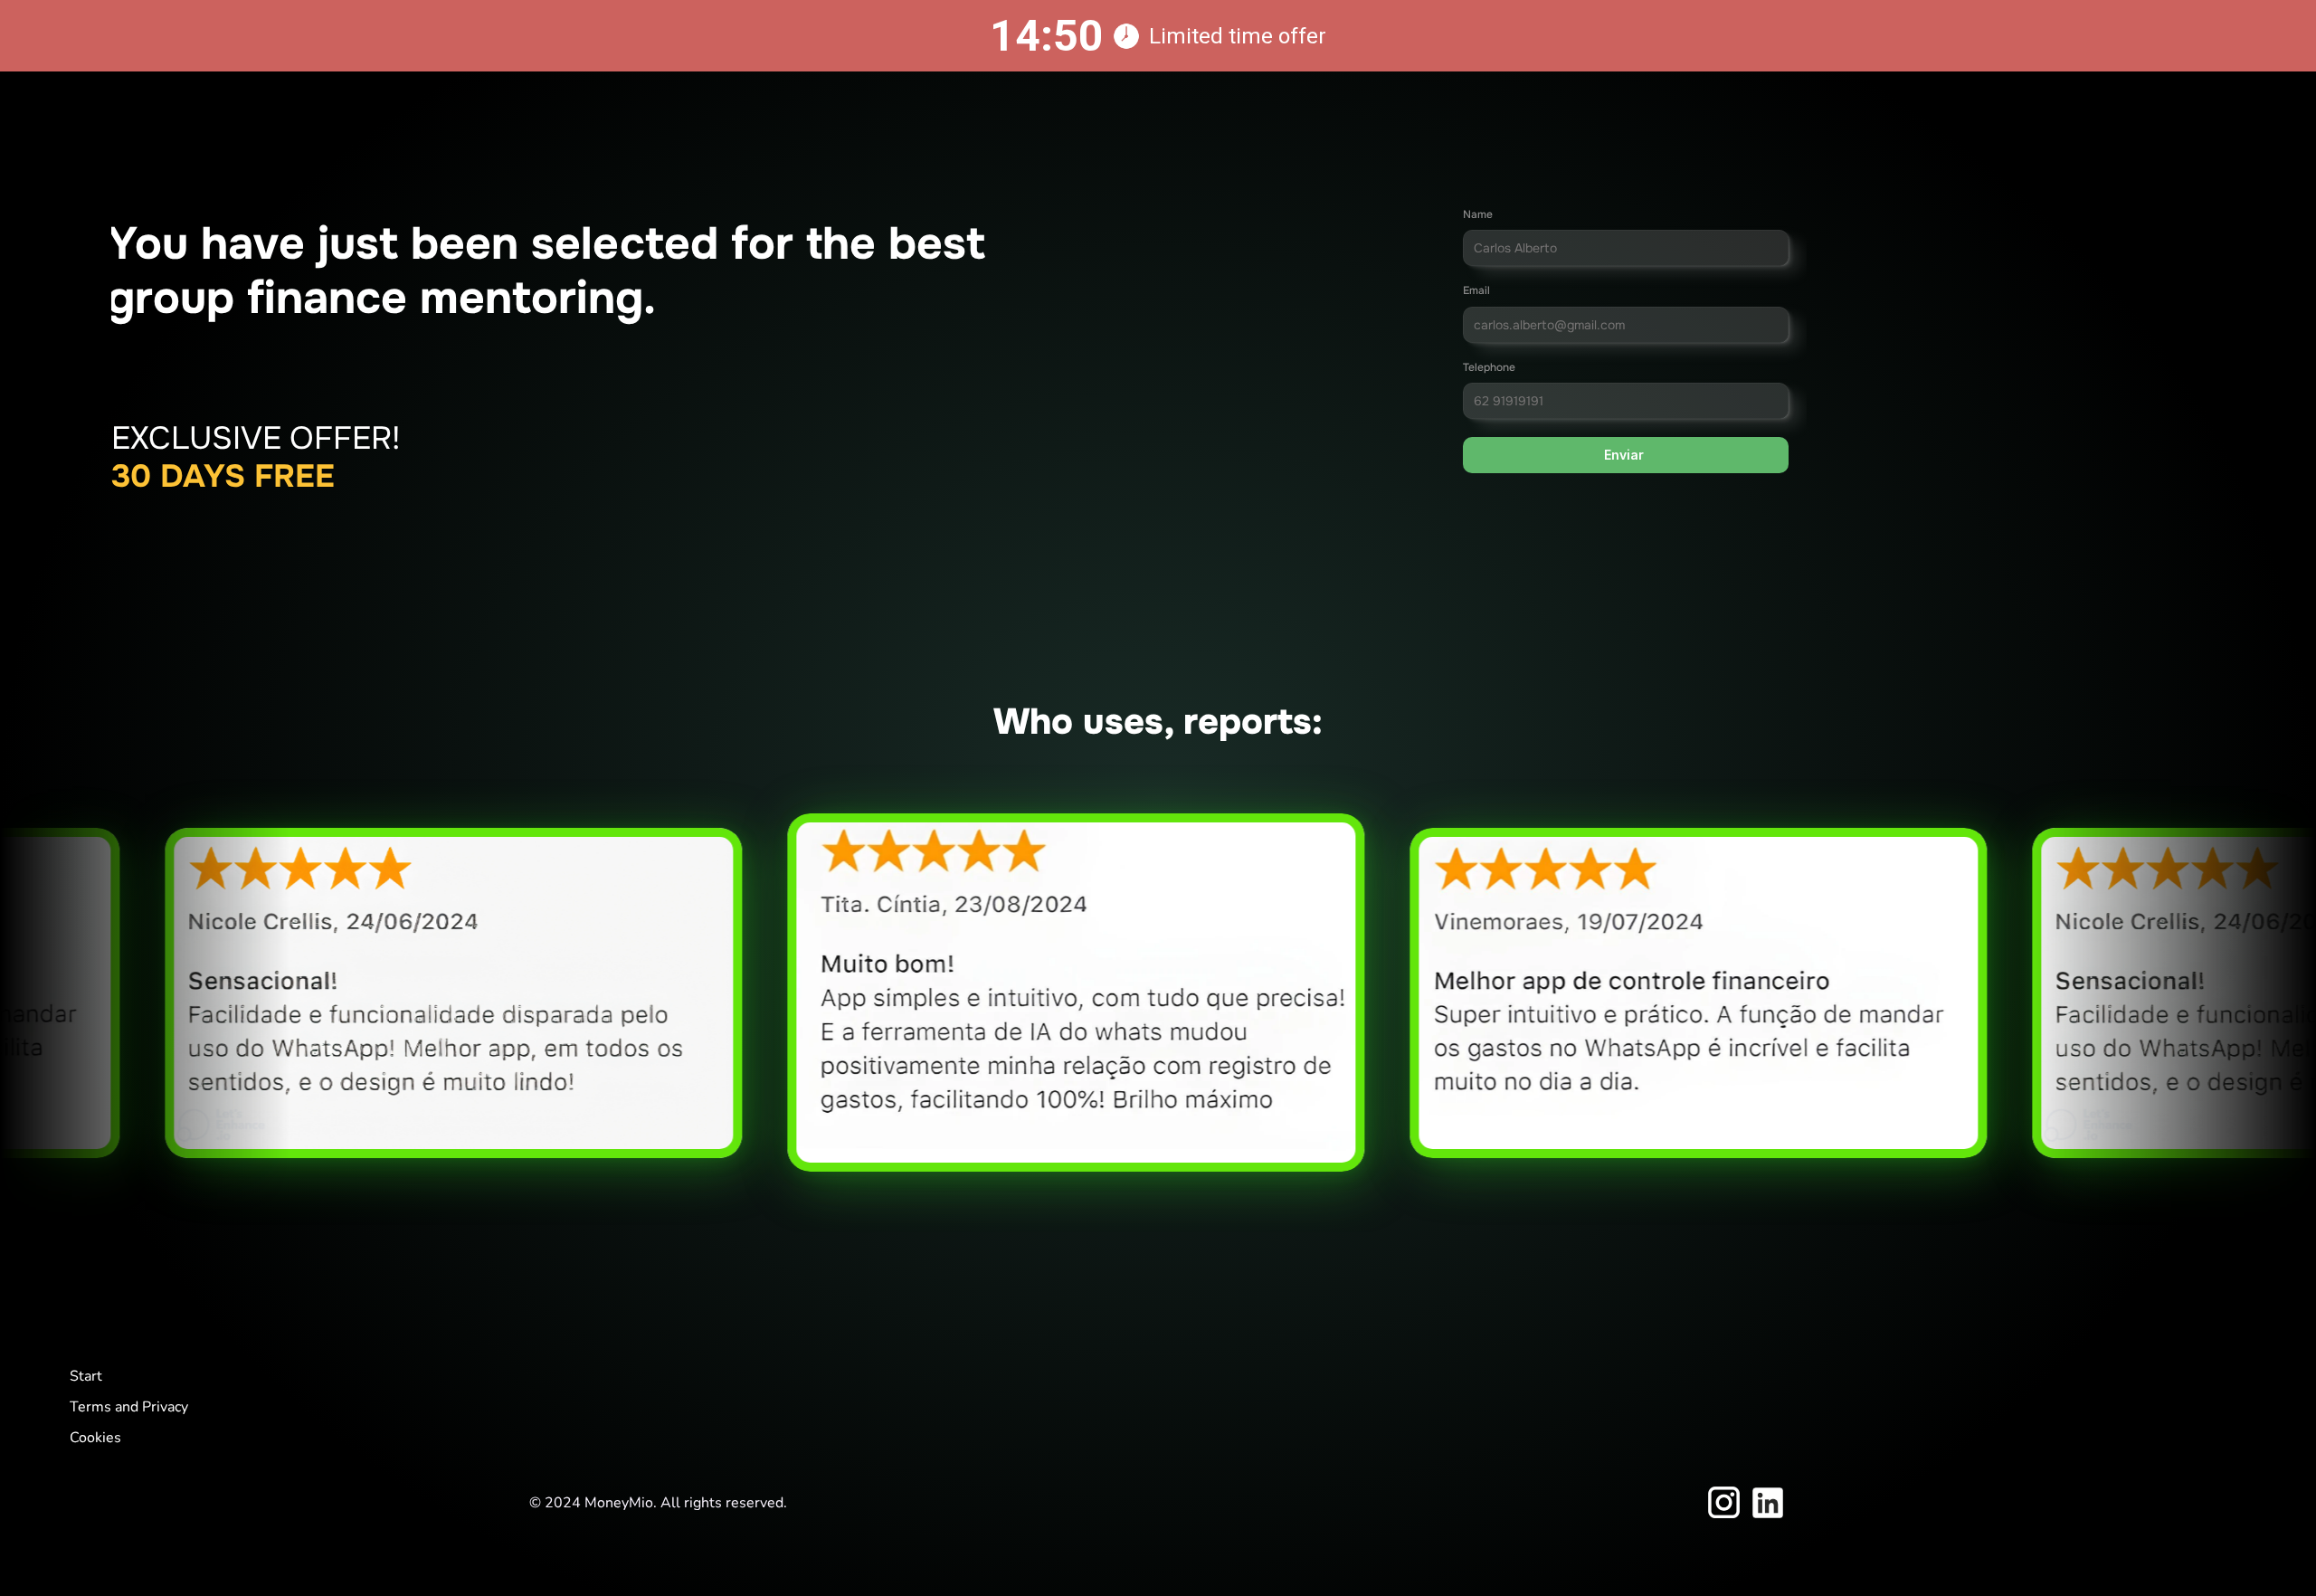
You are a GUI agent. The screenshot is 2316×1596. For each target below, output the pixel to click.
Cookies (95, 1438)
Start (86, 1376)
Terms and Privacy (129, 1407)
